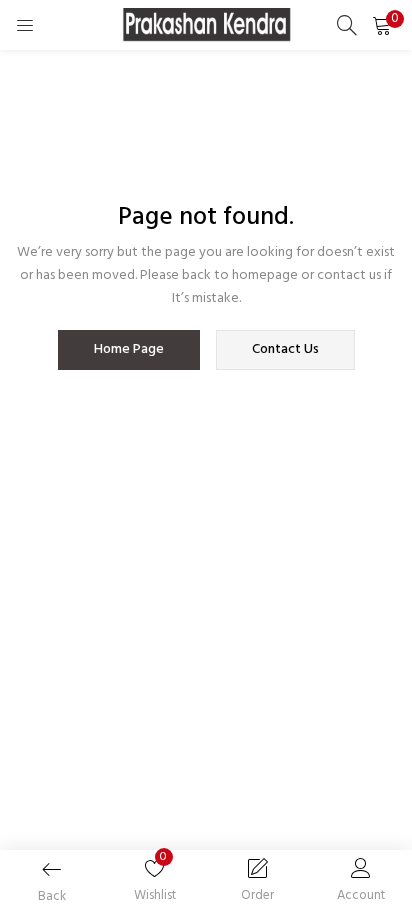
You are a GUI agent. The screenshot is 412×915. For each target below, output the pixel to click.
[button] (382, 25)
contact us (285, 349)
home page (129, 349)
